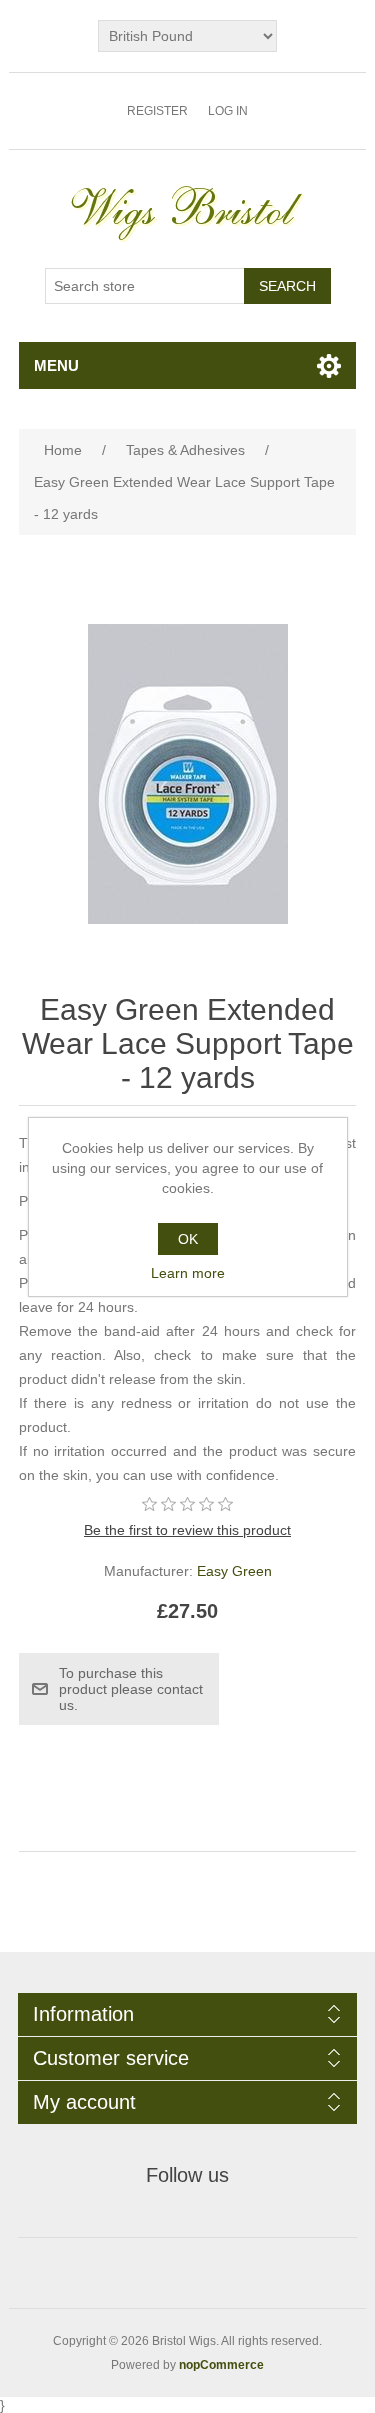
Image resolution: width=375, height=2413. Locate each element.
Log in (228, 111)
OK (188, 1239)
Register (157, 111)
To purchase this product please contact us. (131, 1689)
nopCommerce (221, 2365)
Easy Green (234, 1571)
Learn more (188, 1273)
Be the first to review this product (187, 1530)
